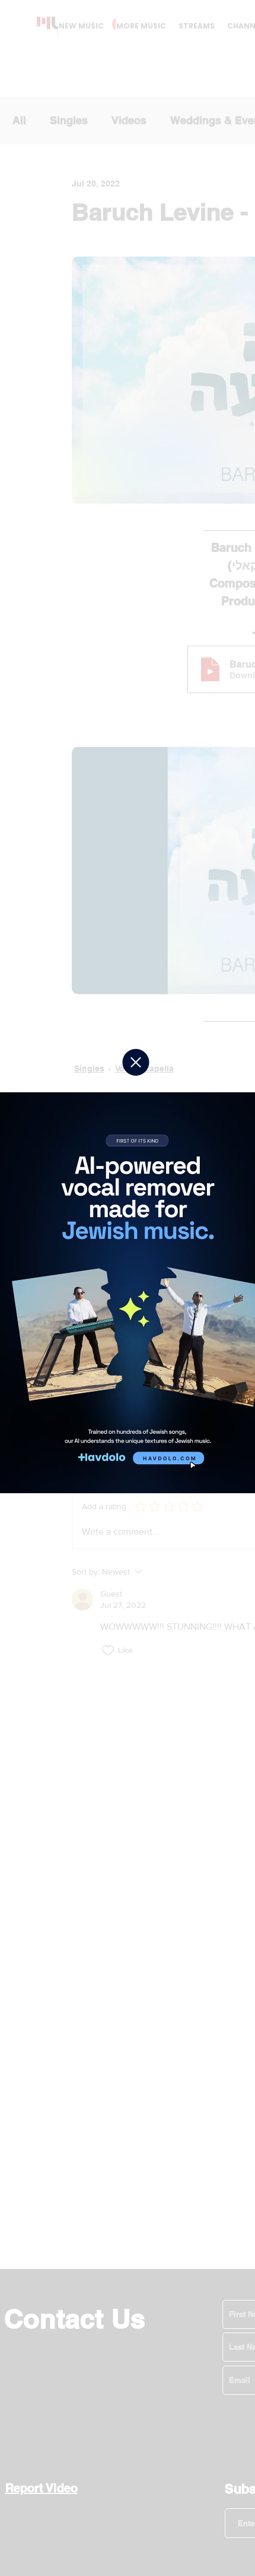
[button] (136, 1062)
